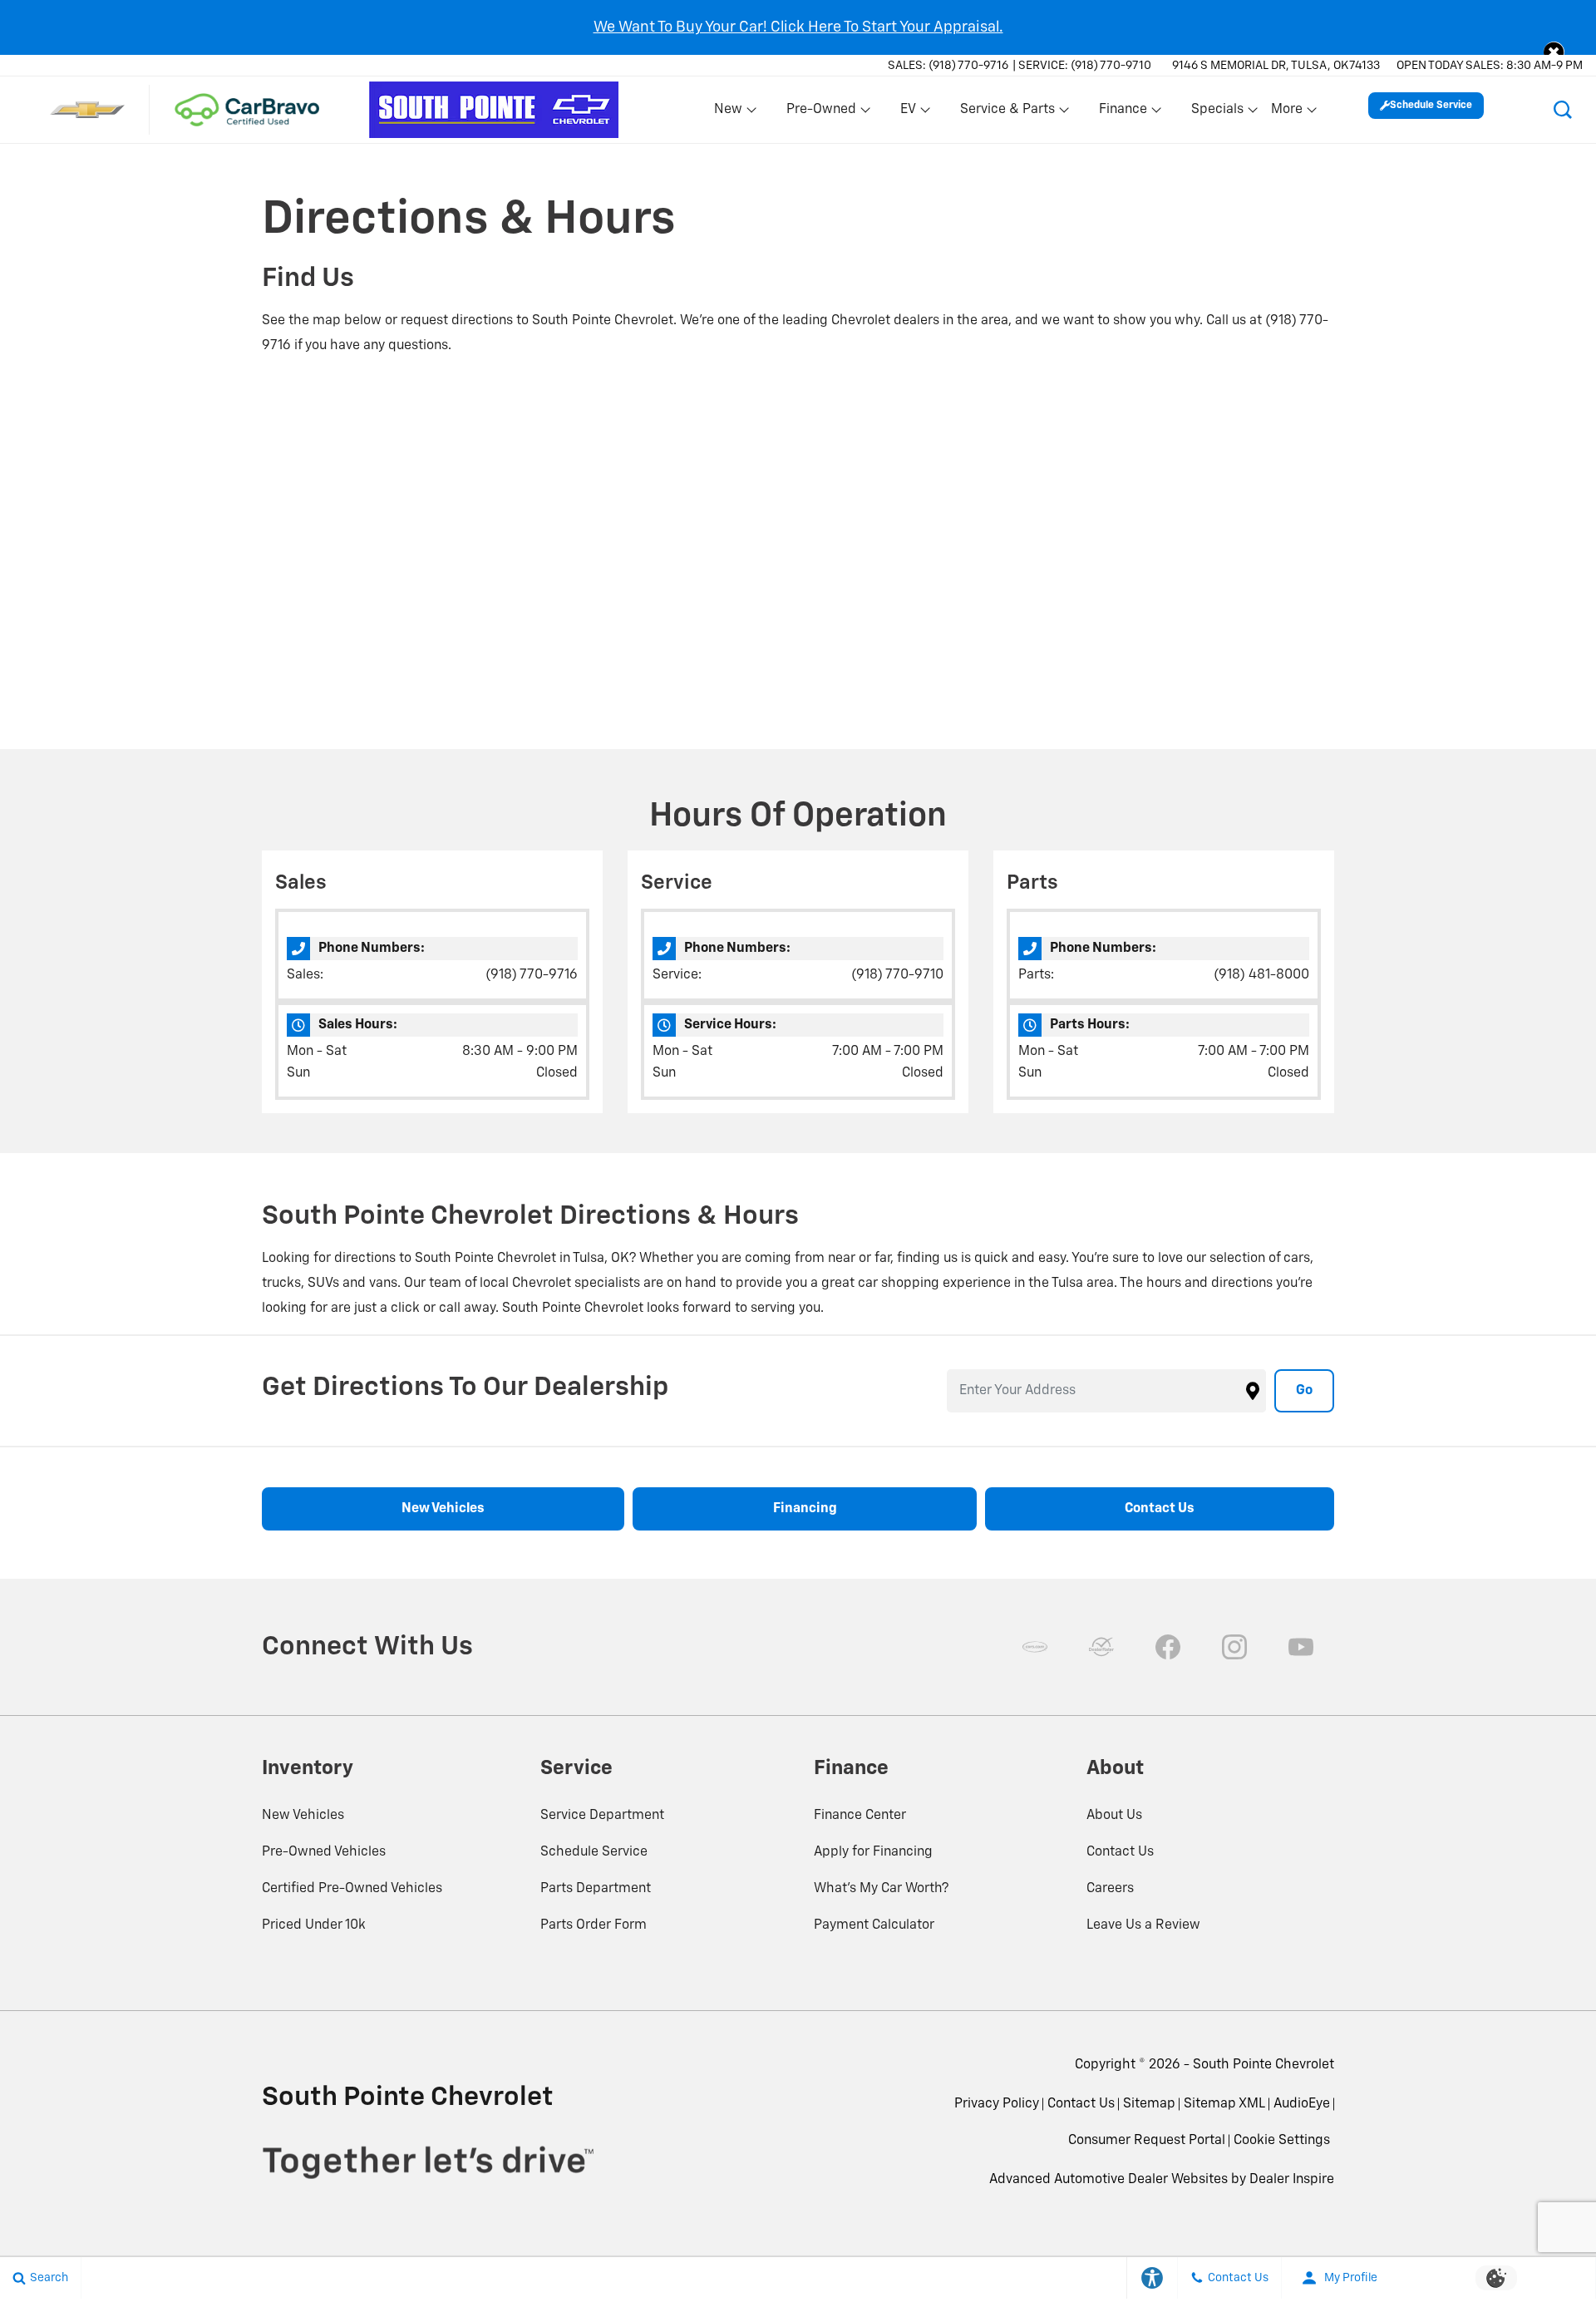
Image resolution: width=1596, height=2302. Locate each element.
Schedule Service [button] (1431, 106)
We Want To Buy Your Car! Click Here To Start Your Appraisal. (798, 27)
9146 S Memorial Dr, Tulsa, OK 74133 (1276, 66)
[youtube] (1301, 1647)
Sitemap (1149, 2104)
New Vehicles (303, 1816)
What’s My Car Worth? (881, 1889)
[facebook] (1168, 1647)
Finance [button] (1123, 113)
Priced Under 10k (314, 1925)
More (1288, 113)
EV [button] (917, 113)
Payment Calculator (874, 1925)
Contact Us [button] (1160, 1509)
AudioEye (1302, 2104)
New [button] (731, 113)
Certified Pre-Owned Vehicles (352, 1889)
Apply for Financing (873, 1852)
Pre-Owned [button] (821, 113)
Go (1304, 1391)
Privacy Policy (997, 2104)
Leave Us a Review (1143, 1925)
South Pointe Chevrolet (1263, 2065)
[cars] (1035, 1647)
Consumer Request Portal (1147, 2141)
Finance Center (860, 1816)
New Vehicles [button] (443, 1509)
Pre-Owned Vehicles (324, 1852)
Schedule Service (594, 1852)
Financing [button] (805, 1509)
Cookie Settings (1282, 2141)
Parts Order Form (594, 1925)
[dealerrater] (1101, 1647)
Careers (1110, 1889)
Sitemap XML (1224, 2104)
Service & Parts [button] (1007, 113)
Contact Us (1120, 1852)
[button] (1554, 52)
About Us (1114, 1816)
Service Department (602, 1816)
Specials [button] (1217, 113)
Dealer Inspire (1292, 2180)
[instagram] (1234, 1647)
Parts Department (596, 1889)
